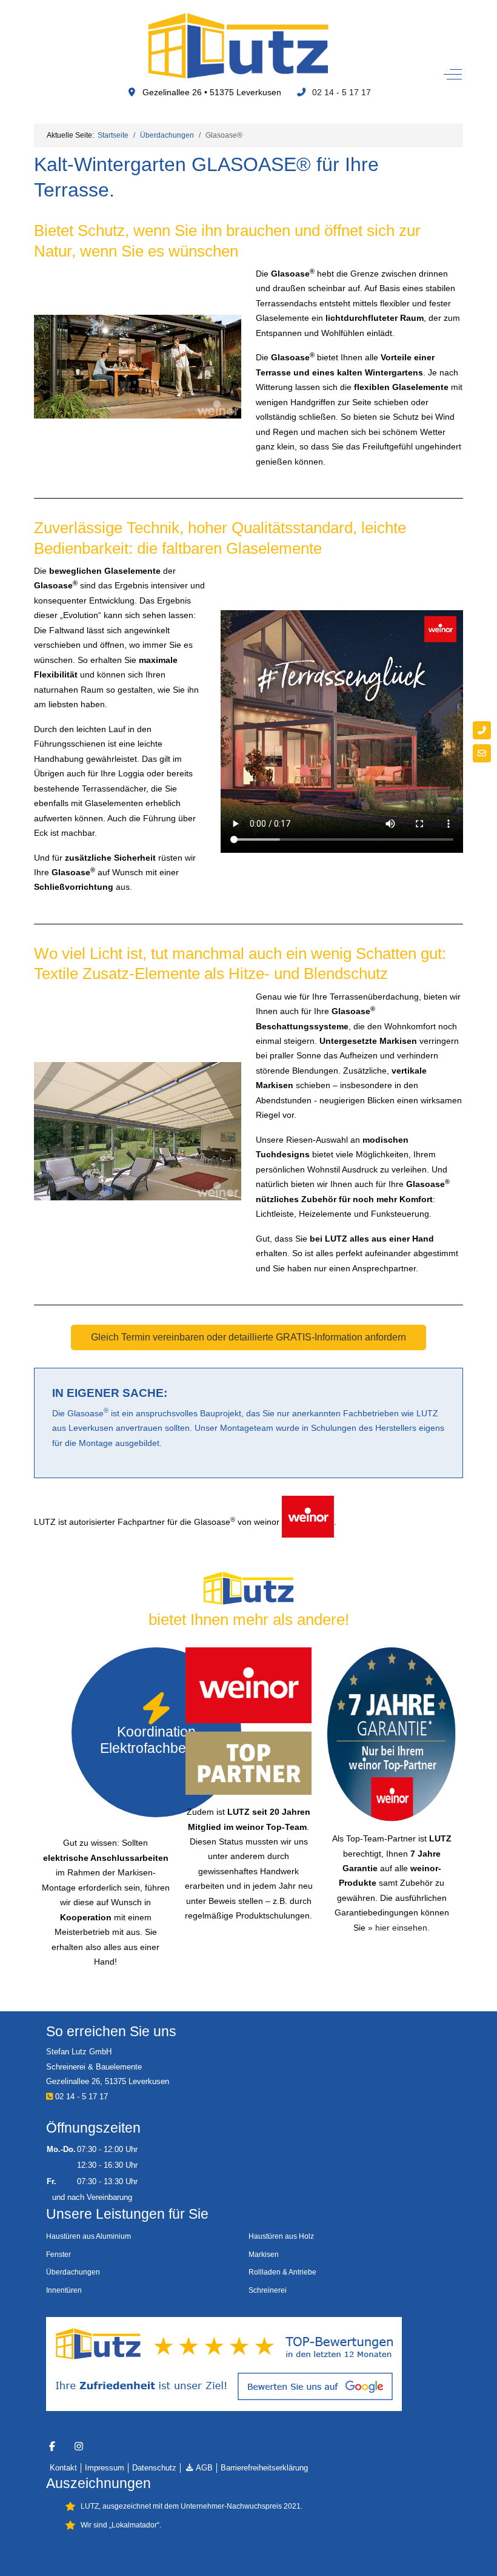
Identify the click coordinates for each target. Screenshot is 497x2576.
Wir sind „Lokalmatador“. (121, 2525)
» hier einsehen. (399, 1928)
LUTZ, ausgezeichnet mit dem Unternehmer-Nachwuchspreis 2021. (192, 2506)
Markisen (264, 2255)
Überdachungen (73, 2272)
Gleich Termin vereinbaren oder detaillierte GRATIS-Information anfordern (248, 1337)
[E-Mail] (482, 753)
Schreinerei (268, 2290)
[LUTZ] (238, 45)
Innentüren (64, 2290)
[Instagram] (79, 2447)
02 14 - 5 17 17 (342, 92)
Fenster (58, 2255)
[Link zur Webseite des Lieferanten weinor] (308, 1522)
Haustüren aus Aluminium (88, 2236)
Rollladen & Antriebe (282, 2272)
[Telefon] (482, 730)
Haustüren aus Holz (281, 2236)
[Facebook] (52, 2447)
